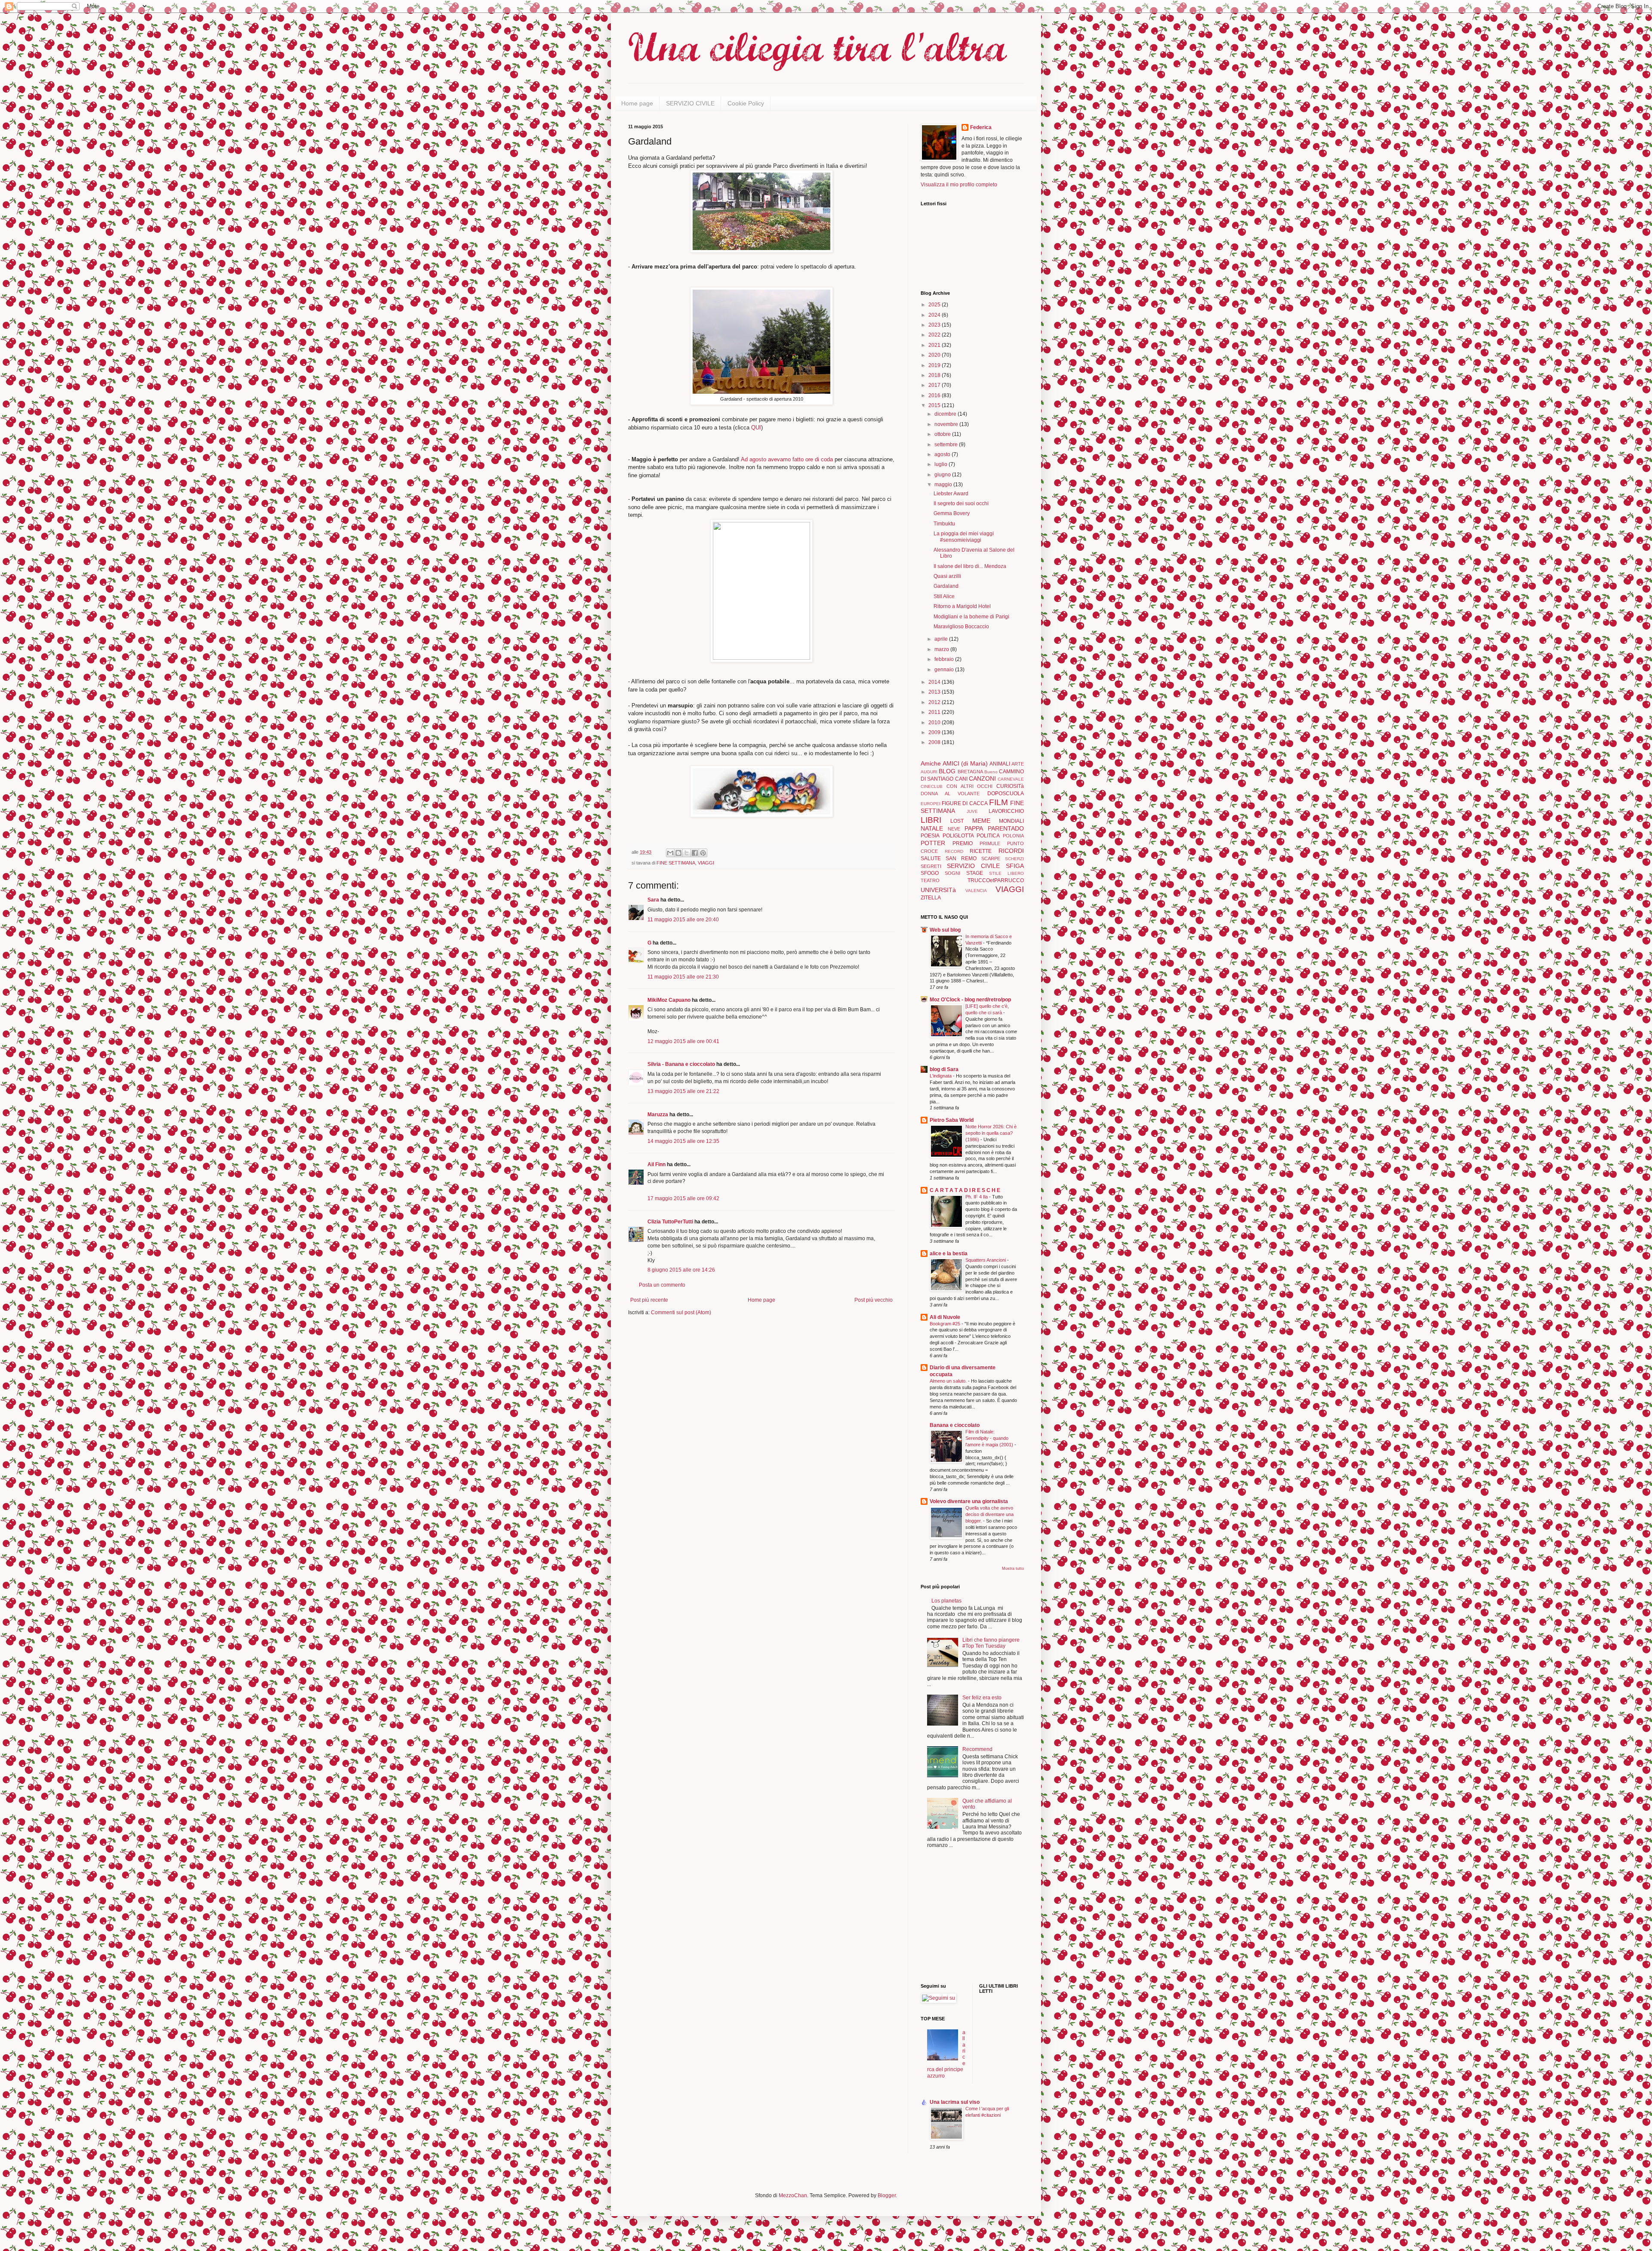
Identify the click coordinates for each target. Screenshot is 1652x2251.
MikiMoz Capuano (669, 1000)
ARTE (1018, 764)
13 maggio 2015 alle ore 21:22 (683, 1091)
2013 (935, 692)
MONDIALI (1011, 821)
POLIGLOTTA (958, 836)
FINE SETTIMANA (676, 863)
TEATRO (930, 880)
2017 (935, 385)
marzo (942, 649)
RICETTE (981, 851)
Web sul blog (945, 930)
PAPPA (974, 828)
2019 (935, 365)
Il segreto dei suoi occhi (961, 503)
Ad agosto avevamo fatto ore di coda (787, 459)
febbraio (945, 659)
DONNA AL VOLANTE (950, 794)
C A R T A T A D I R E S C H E (965, 1190)
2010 (935, 723)
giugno (943, 475)
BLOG (947, 771)
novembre (947, 424)
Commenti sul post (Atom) (681, 1312)
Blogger (887, 2195)
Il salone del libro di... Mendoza (970, 566)
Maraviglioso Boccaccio (961, 627)
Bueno (991, 772)
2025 (935, 305)
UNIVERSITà (938, 890)
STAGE (975, 873)
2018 (935, 375)
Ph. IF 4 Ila (977, 1197)
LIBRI (931, 820)
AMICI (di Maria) (965, 763)
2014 (935, 682)
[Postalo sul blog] (678, 853)
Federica (981, 127)
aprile (942, 639)
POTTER (933, 843)
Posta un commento (662, 1285)
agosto (943, 454)
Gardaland (946, 586)
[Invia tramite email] (670, 853)
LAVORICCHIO (1006, 811)
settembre (947, 445)
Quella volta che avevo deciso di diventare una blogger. (989, 1514)
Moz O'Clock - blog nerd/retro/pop (970, 1000)
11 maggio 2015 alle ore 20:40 (683, 920)
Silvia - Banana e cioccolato (681, 1064)
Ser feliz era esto (982, 1698)
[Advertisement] (946, 1917)
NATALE (932, 828)
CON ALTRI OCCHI (970, 786)
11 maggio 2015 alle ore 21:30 (683, 977)
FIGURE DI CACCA (965, 803)
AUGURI (929, 772)
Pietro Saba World (952, 1120)
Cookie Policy (746, 103)
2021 (935, 345)
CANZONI (982, 778)
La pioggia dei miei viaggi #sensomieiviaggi (964, 537)
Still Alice (944, 596)
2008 (935, 742)
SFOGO (930, 873)
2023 (935, 325)
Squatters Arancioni (986, 1260)
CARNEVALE (1011, 779)
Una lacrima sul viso (955, 2102)
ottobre (943, 434)
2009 (935, 732)
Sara (653, 900)
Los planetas (946, 1601)
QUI (756, 428)
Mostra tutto (1013, 1569)
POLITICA (988, 836)
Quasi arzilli (947, 576)
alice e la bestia (949, 1254)
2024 (935, 315)
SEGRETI (931, 866)
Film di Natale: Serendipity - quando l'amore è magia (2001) (990, 1438)
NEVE (954, 829)
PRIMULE (990, 843)
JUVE (972, 811)
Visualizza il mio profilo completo (959, 185)
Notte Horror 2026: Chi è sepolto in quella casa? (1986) (991, 1133)
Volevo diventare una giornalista (969, 1501)
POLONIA (1013, 836)
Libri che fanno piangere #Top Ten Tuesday (991, 1643)
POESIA (930, 836)
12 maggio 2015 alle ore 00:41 (683, 1041)
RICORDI (1011, 851)
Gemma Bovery (952, 513)
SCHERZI (1014, 859)
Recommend (977, 1749)
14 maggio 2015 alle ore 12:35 (683, 1141)
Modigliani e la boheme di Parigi (971, 617)
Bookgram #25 (946, 1324)
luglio (942, 464)
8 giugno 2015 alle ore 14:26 (681, 1270)
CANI (961, 779)
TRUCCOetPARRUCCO (996, 880)
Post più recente (649, 1300)
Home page (637, 103)
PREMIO (963, 843)
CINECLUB (932, 786)
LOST (957, 821)
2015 (935, 405)
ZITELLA (931, 898)
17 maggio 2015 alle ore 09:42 (683, 1198)
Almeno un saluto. (949, 1381)
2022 (935, 335)
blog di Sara (944, 1069)
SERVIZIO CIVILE (690, 103)
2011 (935, 712)
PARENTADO (1006, 828)
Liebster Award (951, 494)
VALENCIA (976, 891)
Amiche (931, 763)
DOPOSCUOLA (1006, 794)
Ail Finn (656, 1164)
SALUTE (931, 858)
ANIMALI (1000, 764)
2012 (935, 702)
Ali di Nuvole (945, 1317)
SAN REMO (961, 858)
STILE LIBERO (1006, 873)
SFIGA (1015, 866)
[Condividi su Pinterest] (703, 853)
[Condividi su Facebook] (695, 853)
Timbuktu (944, 524)
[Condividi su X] (687, 853)
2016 (935, 395)
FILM (999, 802)
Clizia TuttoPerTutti (670, 1222)
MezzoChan (792, 2195)
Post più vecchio (874, 1300)
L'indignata (941, 1076)
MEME (981, 821)
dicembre (946, 414)
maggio (944, 485)
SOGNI (952, 873)
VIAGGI (706, 863)
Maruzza (658, 1115)
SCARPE (991, 858)
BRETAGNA (970, 772)
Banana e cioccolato (955, 1425)
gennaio (945, 670)
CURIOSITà (1010, 786)
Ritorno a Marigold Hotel (962, 606)
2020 (935, 355)
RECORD (954, 851)
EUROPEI (931, 804)
